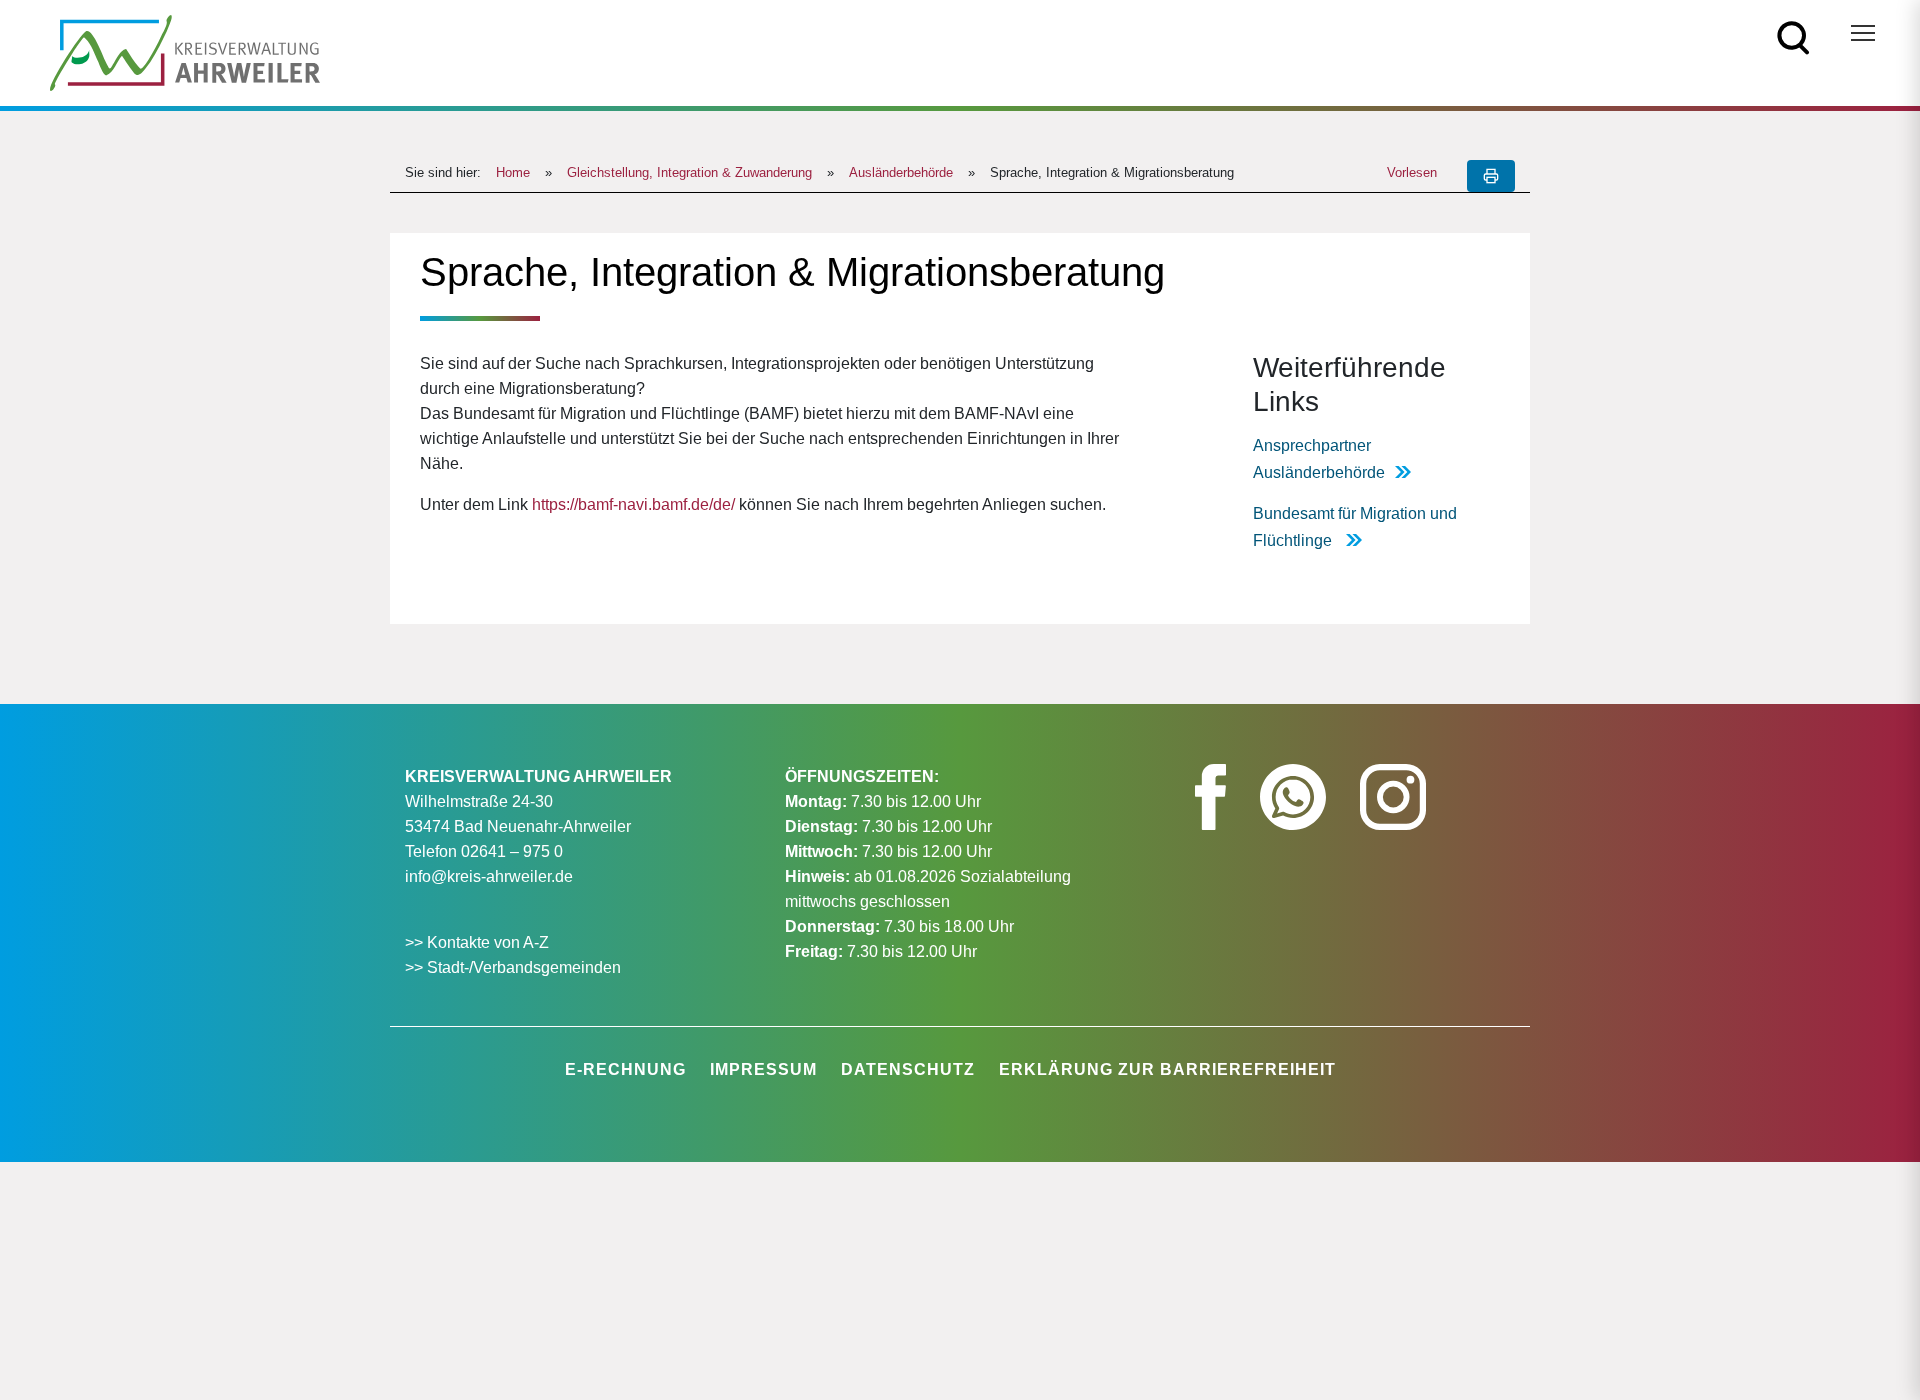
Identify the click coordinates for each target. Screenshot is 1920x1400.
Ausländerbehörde (901, 172)
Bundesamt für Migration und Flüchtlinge (1355, 527)
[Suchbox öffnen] (1793, 36)
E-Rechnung (625, 1069)
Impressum (763, 1069)
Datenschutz (908, 1069)
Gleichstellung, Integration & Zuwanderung (689, 172)
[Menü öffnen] (1863, 33)
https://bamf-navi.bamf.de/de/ (633, 504)
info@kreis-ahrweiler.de (489, 876)
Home (513, 172)
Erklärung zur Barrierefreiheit (1167, 1069)
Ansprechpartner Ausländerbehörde (1319, 459)
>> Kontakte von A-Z (479, 942)
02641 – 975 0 (512, 851)
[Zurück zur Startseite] (185, 51)
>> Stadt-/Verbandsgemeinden (513, 967)
